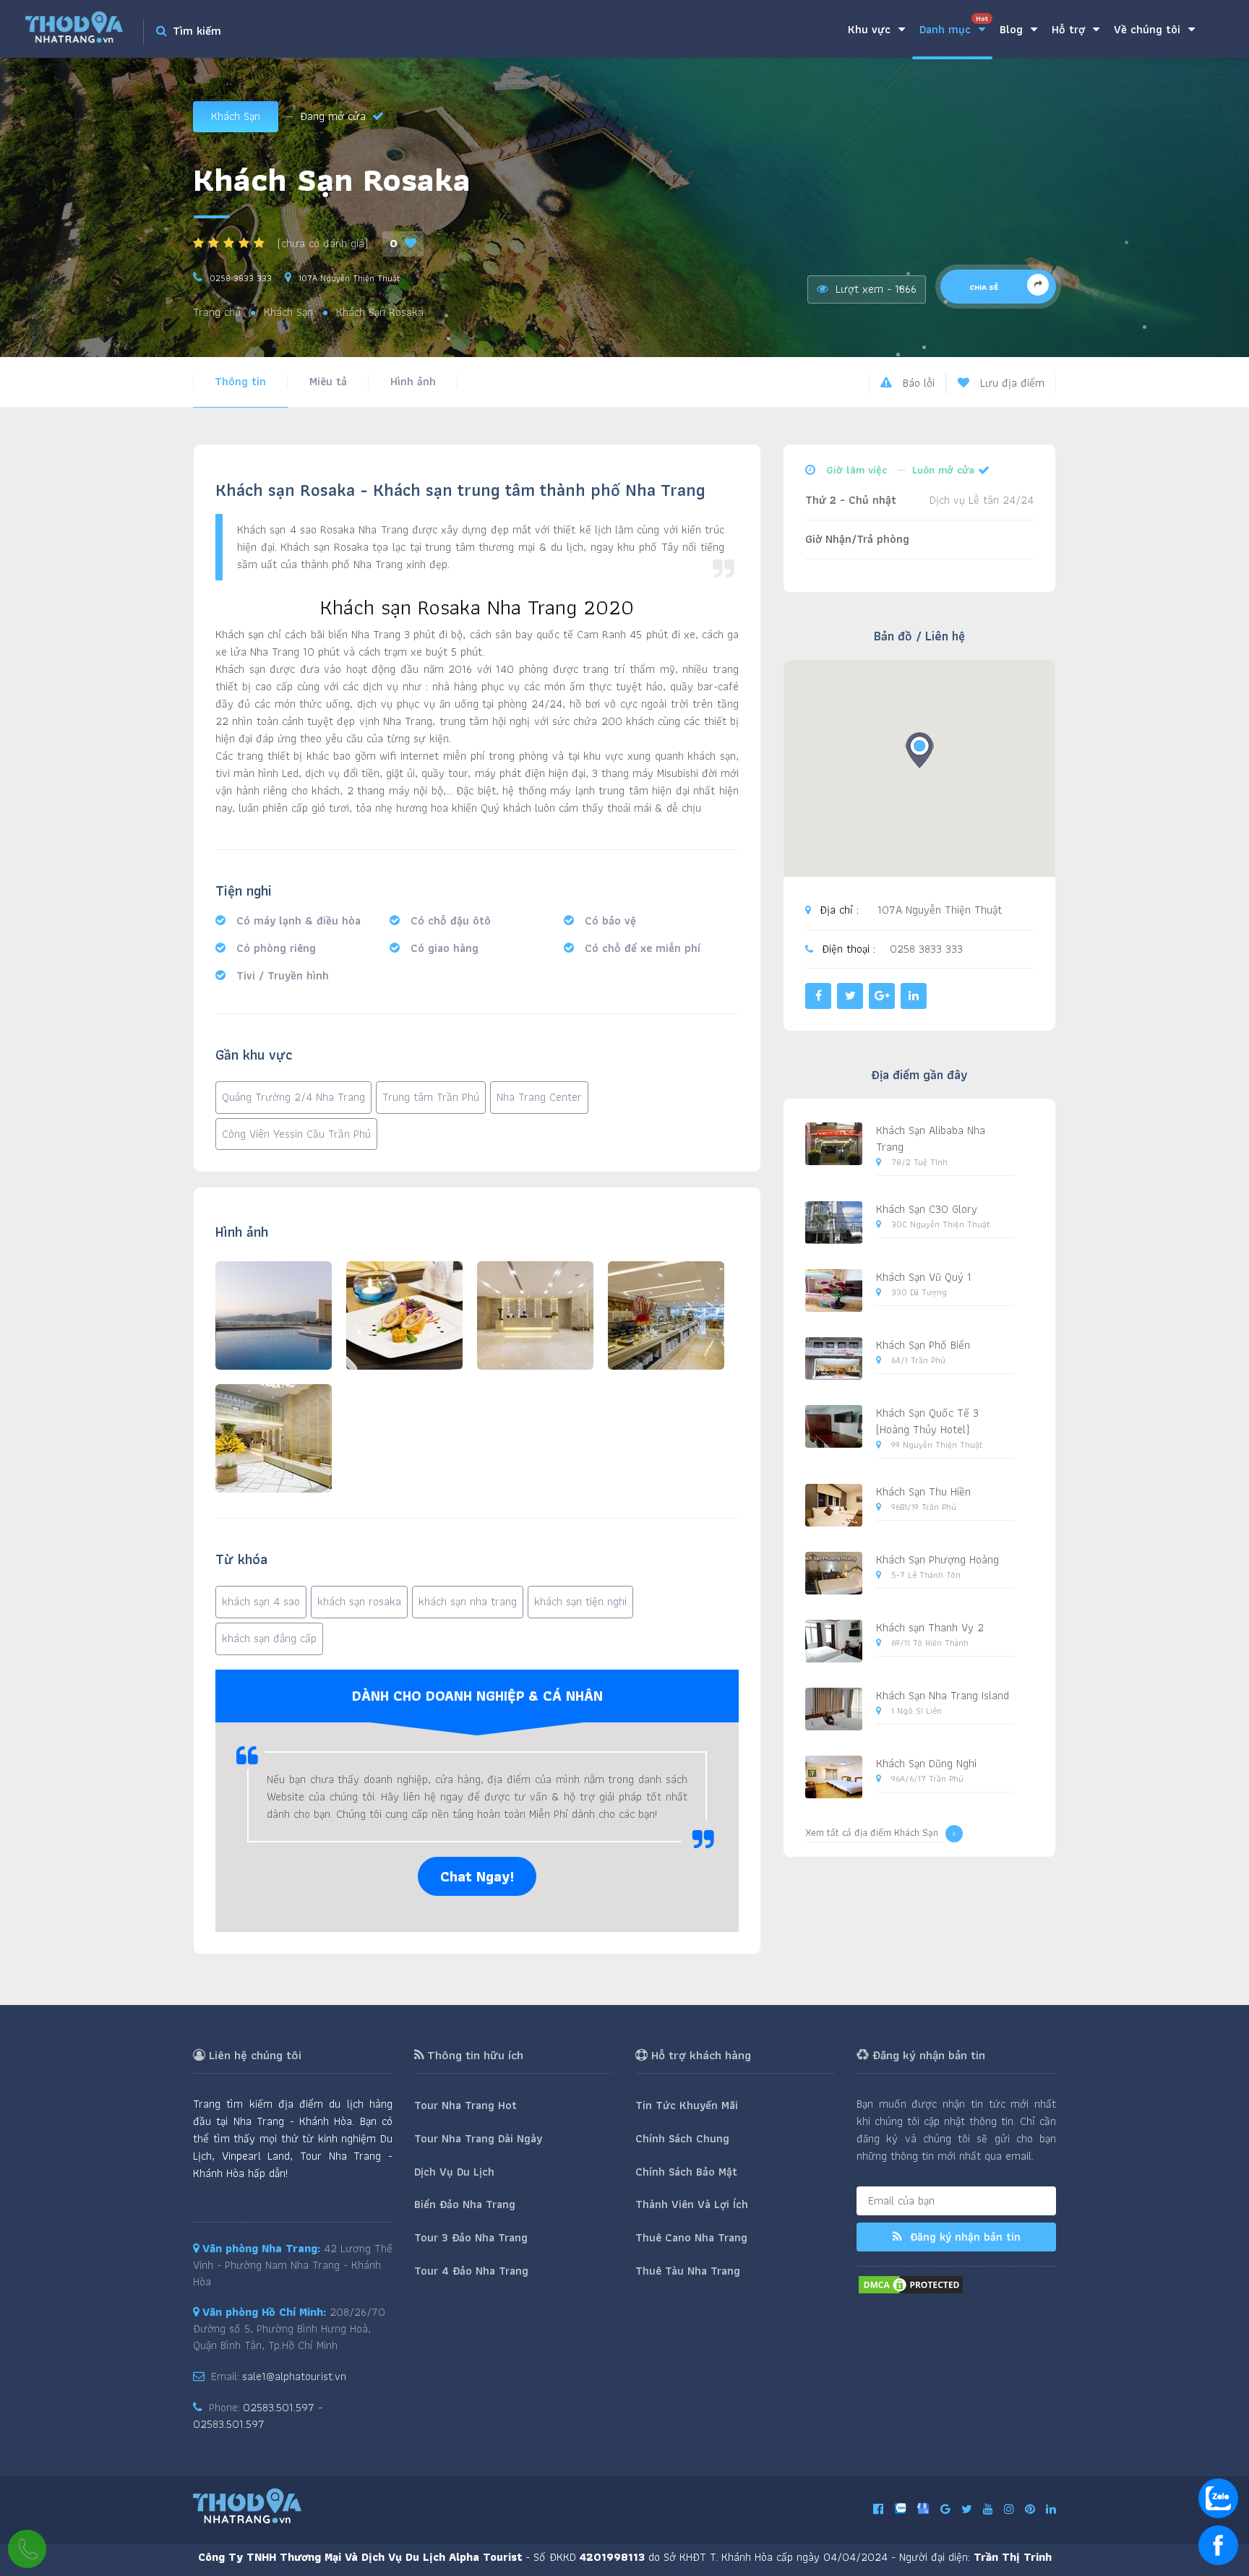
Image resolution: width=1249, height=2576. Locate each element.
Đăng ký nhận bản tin (963, 2237)
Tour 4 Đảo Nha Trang (471, 2271)
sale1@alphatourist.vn (294, 2376)
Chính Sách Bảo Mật (686, 2172)
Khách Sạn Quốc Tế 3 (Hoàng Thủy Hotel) (927, 1421)
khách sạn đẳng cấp (269, 1638)
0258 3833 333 (241, 278)
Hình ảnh (413, 381)
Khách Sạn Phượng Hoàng (937, 1559)
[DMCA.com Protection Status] (911, 2284)
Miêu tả (328, 381)
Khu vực (871, 29)
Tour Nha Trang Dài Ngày (478, 2138)
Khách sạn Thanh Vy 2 (930, 1627)
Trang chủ (217, 313)
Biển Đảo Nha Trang (465, 2204)
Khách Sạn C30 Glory (927, 1209)
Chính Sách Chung (682, 2138)
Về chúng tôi (1149, 29)
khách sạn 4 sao (261, 1601)
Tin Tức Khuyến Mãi (687, 2105)
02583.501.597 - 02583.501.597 (258, 2416)
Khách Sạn (236, 116)
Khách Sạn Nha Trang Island (943, 1695)
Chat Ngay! (477, 1876)
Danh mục (954, 26)
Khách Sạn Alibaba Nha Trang (931, 1138)
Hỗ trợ (1070, 29)
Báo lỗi (917, 383)
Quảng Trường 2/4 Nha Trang (293, 1097)
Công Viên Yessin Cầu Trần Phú (296, 1134)
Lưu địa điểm (1010, 383)
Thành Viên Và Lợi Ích (692, 2204)
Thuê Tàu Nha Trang (688, 2271)
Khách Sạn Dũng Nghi (926, 1763)
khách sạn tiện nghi (580, 1601)
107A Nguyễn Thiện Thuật (349, 278)
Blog (1013, 29)
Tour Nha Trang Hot (465, 2105)
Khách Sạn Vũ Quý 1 (924, 1277)
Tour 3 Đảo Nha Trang (471, 2237)
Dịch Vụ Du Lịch (454, 2172)
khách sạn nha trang (468, 1601)
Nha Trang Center (539, 1097)
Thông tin (240, 381)
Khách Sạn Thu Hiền (923, 1491)
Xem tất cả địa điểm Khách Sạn (872, 1833)
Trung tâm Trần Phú (431, 1097)
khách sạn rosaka (359, 1601)
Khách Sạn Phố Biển (923, 1345)
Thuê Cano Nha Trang (691, 2237)
